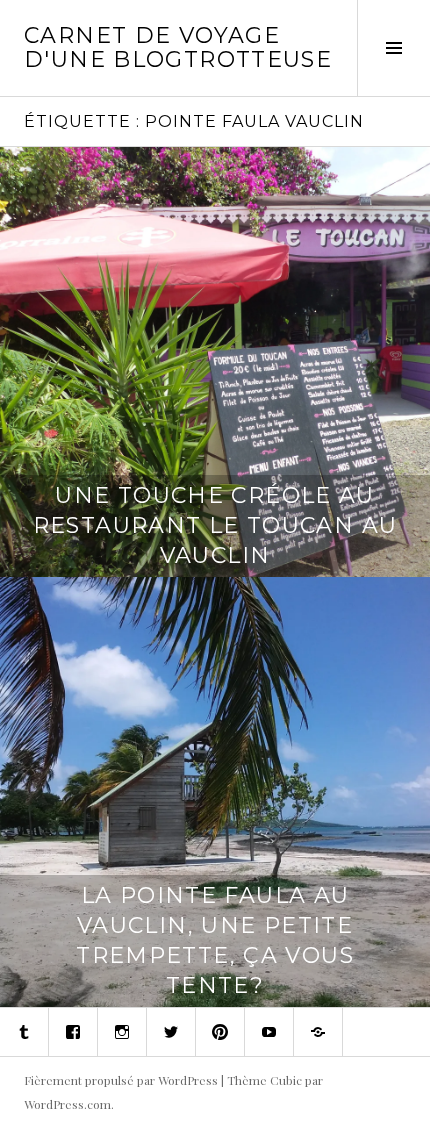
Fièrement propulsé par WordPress (121, 1080)
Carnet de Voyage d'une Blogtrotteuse (178, 47)
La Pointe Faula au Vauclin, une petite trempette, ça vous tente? (215, 940)
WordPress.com (67, 1104)
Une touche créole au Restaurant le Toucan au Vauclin (215, 525)
